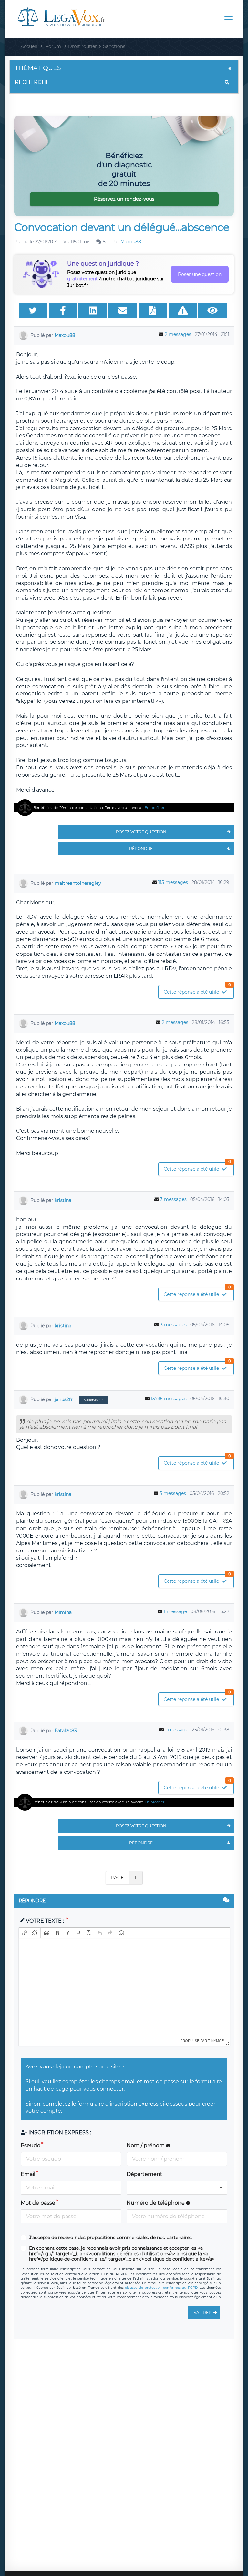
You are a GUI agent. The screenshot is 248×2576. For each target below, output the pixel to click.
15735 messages (169, 1399)
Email (28, 2174)
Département (145, 2174)
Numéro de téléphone (156, 2203)
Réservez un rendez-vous (124, 199)
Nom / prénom (146, 2145)
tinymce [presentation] (216, 2040)
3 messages (173, 1199)
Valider (203, 2313)
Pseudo (31, 2145)
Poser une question (200, 274)
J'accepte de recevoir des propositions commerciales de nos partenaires (110, 2238)
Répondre (141, 849)
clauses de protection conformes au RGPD (161, 2288)
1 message (175, 1611)
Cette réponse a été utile (197, 990)
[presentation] (25, 1933)
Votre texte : (45, 1921)
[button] (25, 1933)
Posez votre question (141, 832)
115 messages (173, 882)
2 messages (178, 334)
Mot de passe (38, 2203)
